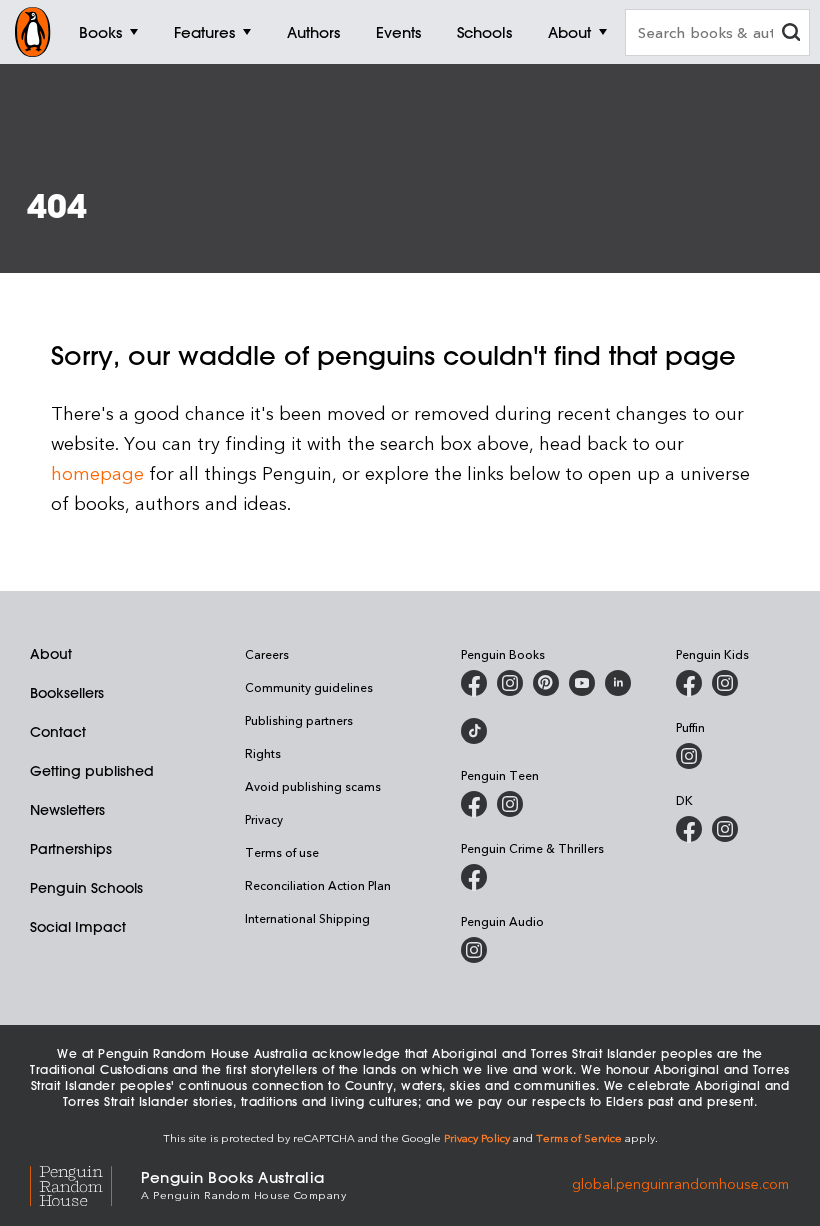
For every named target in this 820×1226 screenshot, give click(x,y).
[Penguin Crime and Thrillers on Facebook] (474, 877)
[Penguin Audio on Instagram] (474, 950)
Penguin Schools (86, 888)
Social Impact (78, 927)
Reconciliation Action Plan (318, 885)
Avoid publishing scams (313, 786)
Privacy (264, 819)
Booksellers (67, 693)
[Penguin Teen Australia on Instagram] (510, 804)
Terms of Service (579, 1137)
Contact (58, 732)
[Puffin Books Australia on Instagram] (689, 756)
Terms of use (282, 852)
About (51, 654)
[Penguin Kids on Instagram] (725, 683)
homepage (97, 472)
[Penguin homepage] (33, 32)
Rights (263, 753)
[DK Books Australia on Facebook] (689, 829)
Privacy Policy (477, 1137)
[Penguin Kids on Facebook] (689, 683)
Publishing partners (299, 720)
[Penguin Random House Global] (85, 1183)
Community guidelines (309, 687)
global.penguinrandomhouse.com (680, 1183)
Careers (267, 654)
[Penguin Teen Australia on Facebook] (474, 804)
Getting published (92, 771)
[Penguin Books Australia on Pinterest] (546, 683)
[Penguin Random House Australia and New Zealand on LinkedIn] (618, 683)
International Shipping (307, 918)
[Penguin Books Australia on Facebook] (474, 683)
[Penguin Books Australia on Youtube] (582, 683)
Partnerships (71, 849)
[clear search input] (791, 34)
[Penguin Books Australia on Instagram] (510, 683)
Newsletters (67, 810)
